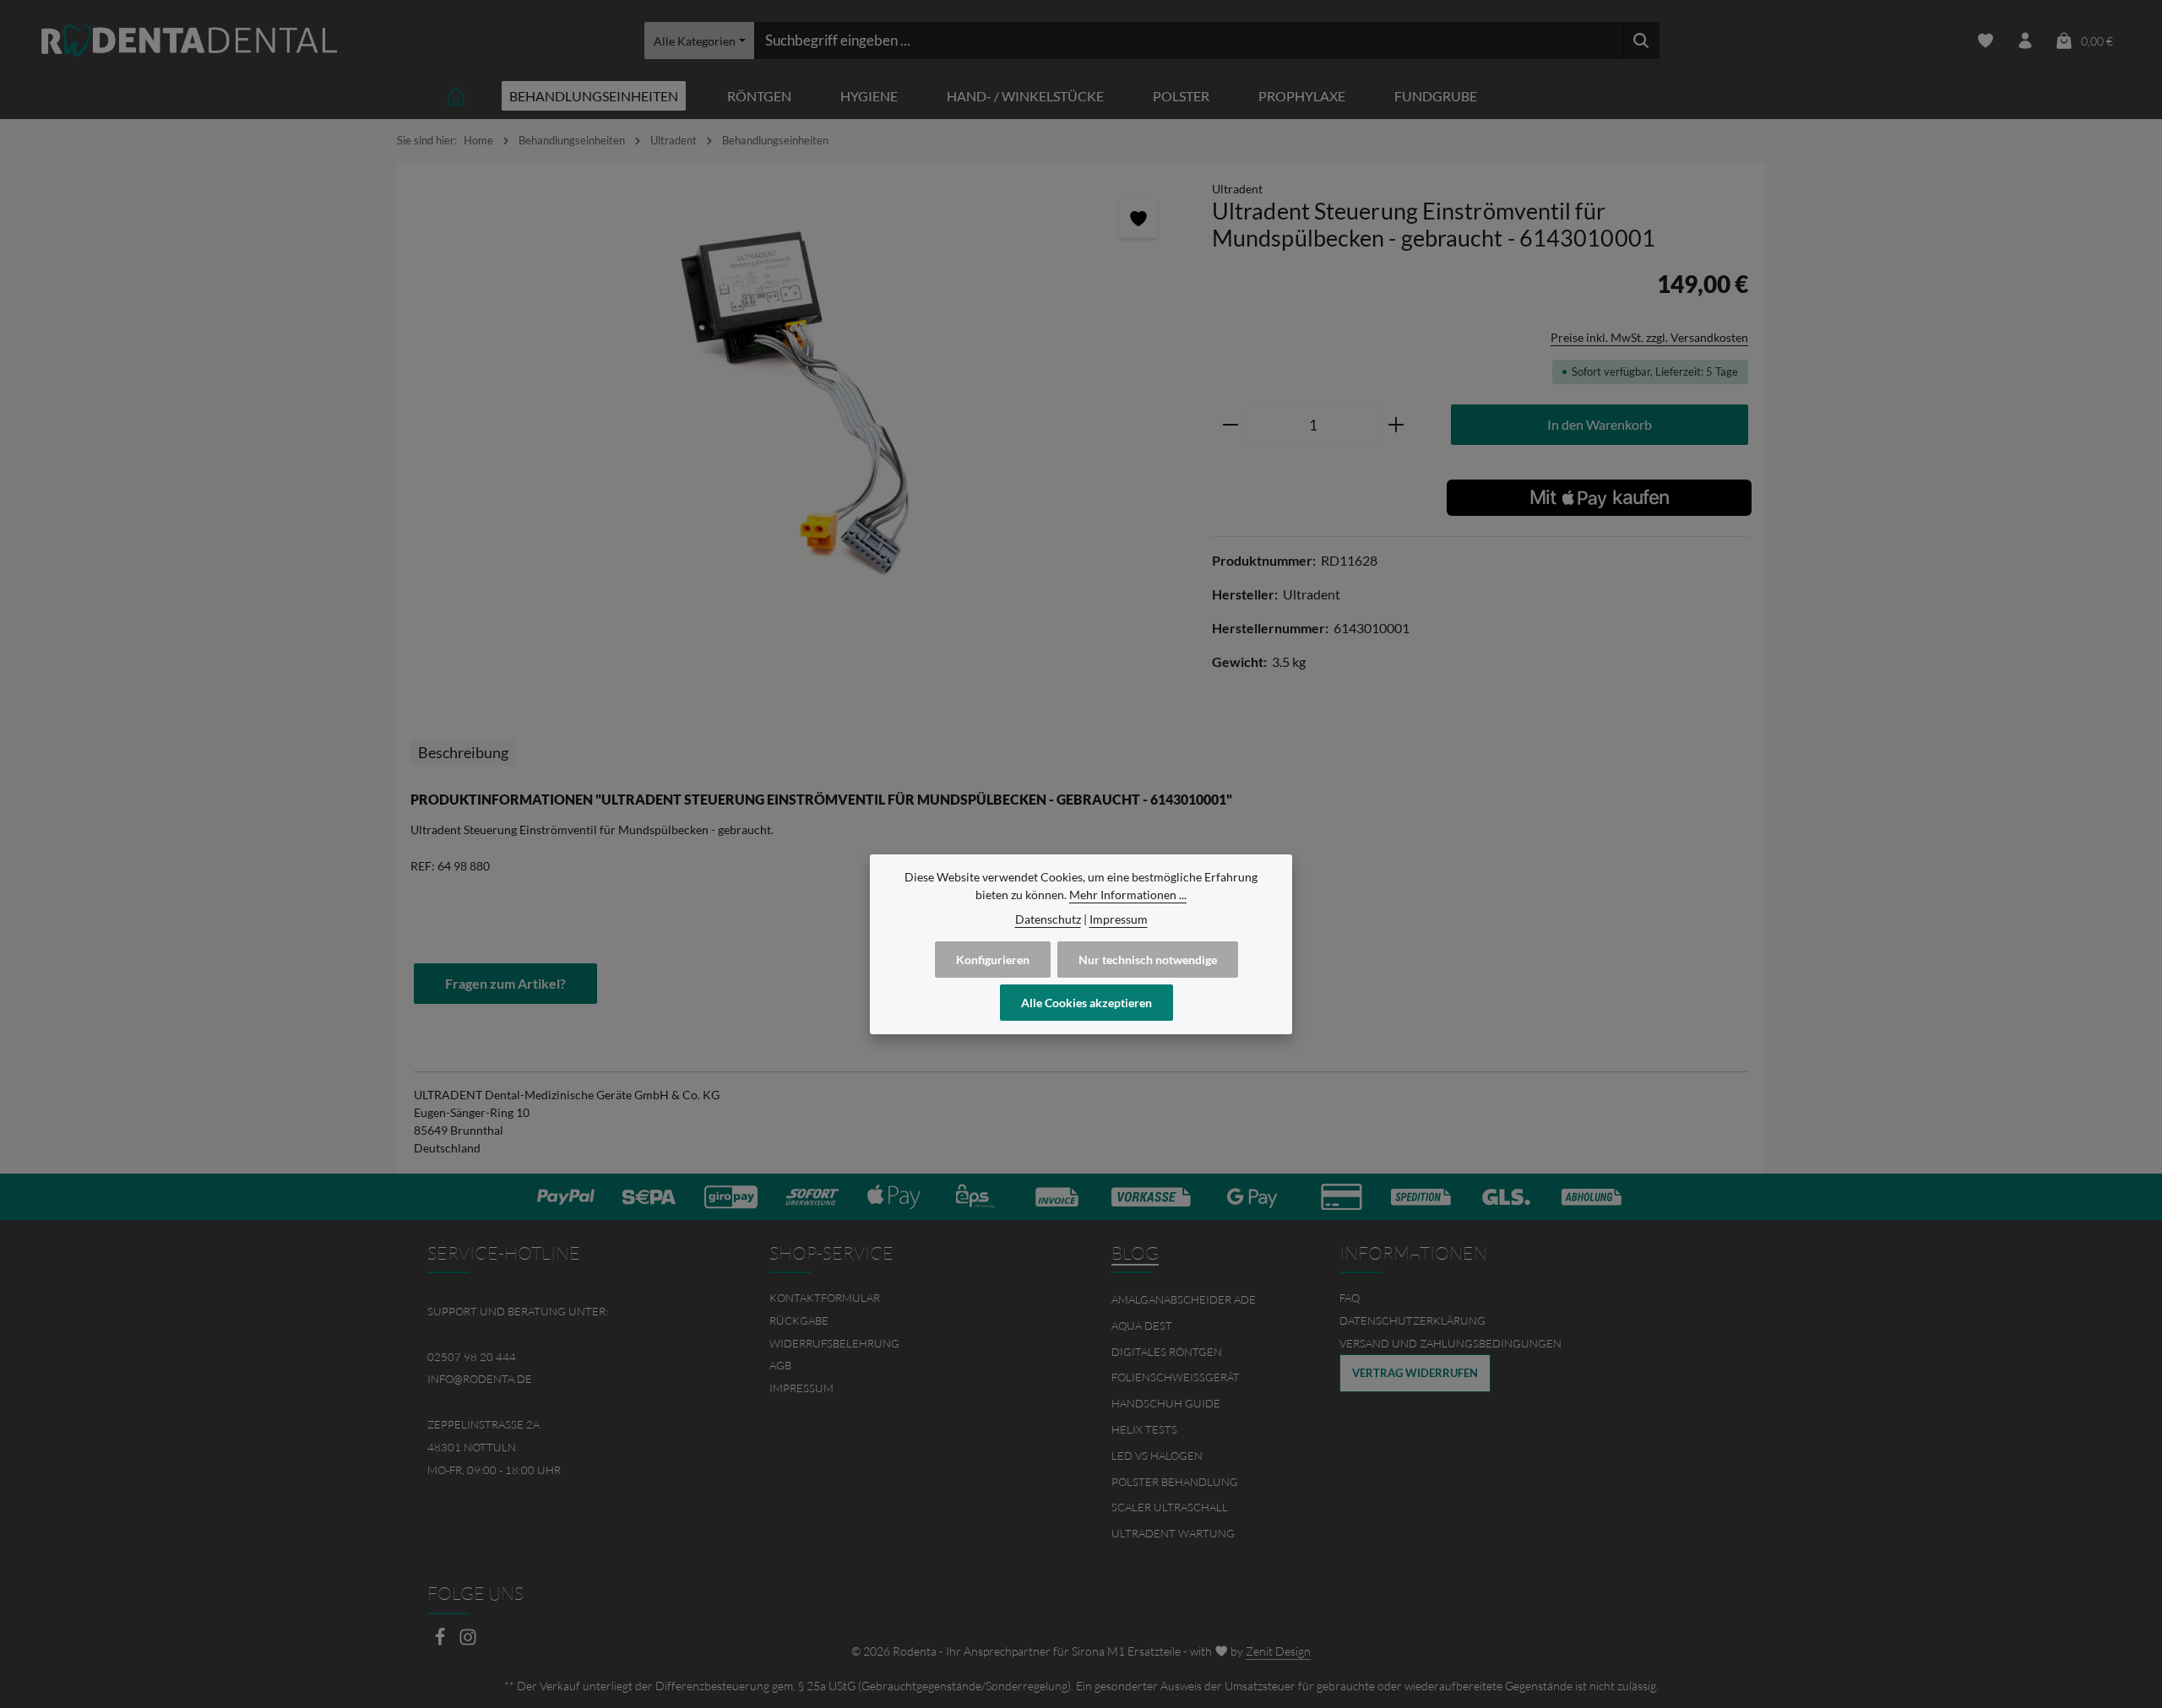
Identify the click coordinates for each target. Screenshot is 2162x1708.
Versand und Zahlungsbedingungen (1450, 1343)
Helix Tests (1144, 1429)
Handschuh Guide (1166, 1403)
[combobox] (1189, 41)
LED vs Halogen (1157, 1456)
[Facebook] (441, 1642)
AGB (780, 1365)
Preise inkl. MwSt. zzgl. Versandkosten (1649, 337)
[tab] (463, 753)
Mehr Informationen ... (1128, 895)
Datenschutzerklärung (1412, 1320)
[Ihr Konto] (2025, 41)
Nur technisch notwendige (1148, 960)
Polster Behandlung (1175, 1482)
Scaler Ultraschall (1170, 1507)
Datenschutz (1048, 919)
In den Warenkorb (1600, 424)
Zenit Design (1278, 1651)
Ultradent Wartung (1173, 1533)
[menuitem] (910, 1298)
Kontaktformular (825, 1298)
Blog (1135, 1253)
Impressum (801, 1388)
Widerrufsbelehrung (834, 1343)
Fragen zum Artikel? (505, 983)
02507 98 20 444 (472, 1357)
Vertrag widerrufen (1415, 1373)
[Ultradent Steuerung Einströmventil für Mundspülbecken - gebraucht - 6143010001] (796, 395)
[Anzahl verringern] (1230, 426)
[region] (796, 395)
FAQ (1350, 1298)
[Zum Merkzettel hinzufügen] (1138, 219)
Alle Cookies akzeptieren (1086, 1003)
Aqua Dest (1142, 1326)
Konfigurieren (993, 960)
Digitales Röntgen (1167, 1352)
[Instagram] (468, 1642)
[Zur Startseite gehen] (189, 41)
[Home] (456, 96)
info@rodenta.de (480, 1379)
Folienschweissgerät (1176, 1377)
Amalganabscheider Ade (1184, 1299)
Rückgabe (799, 1320)
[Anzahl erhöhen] (1396, 426)
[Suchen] (1641, 41)
